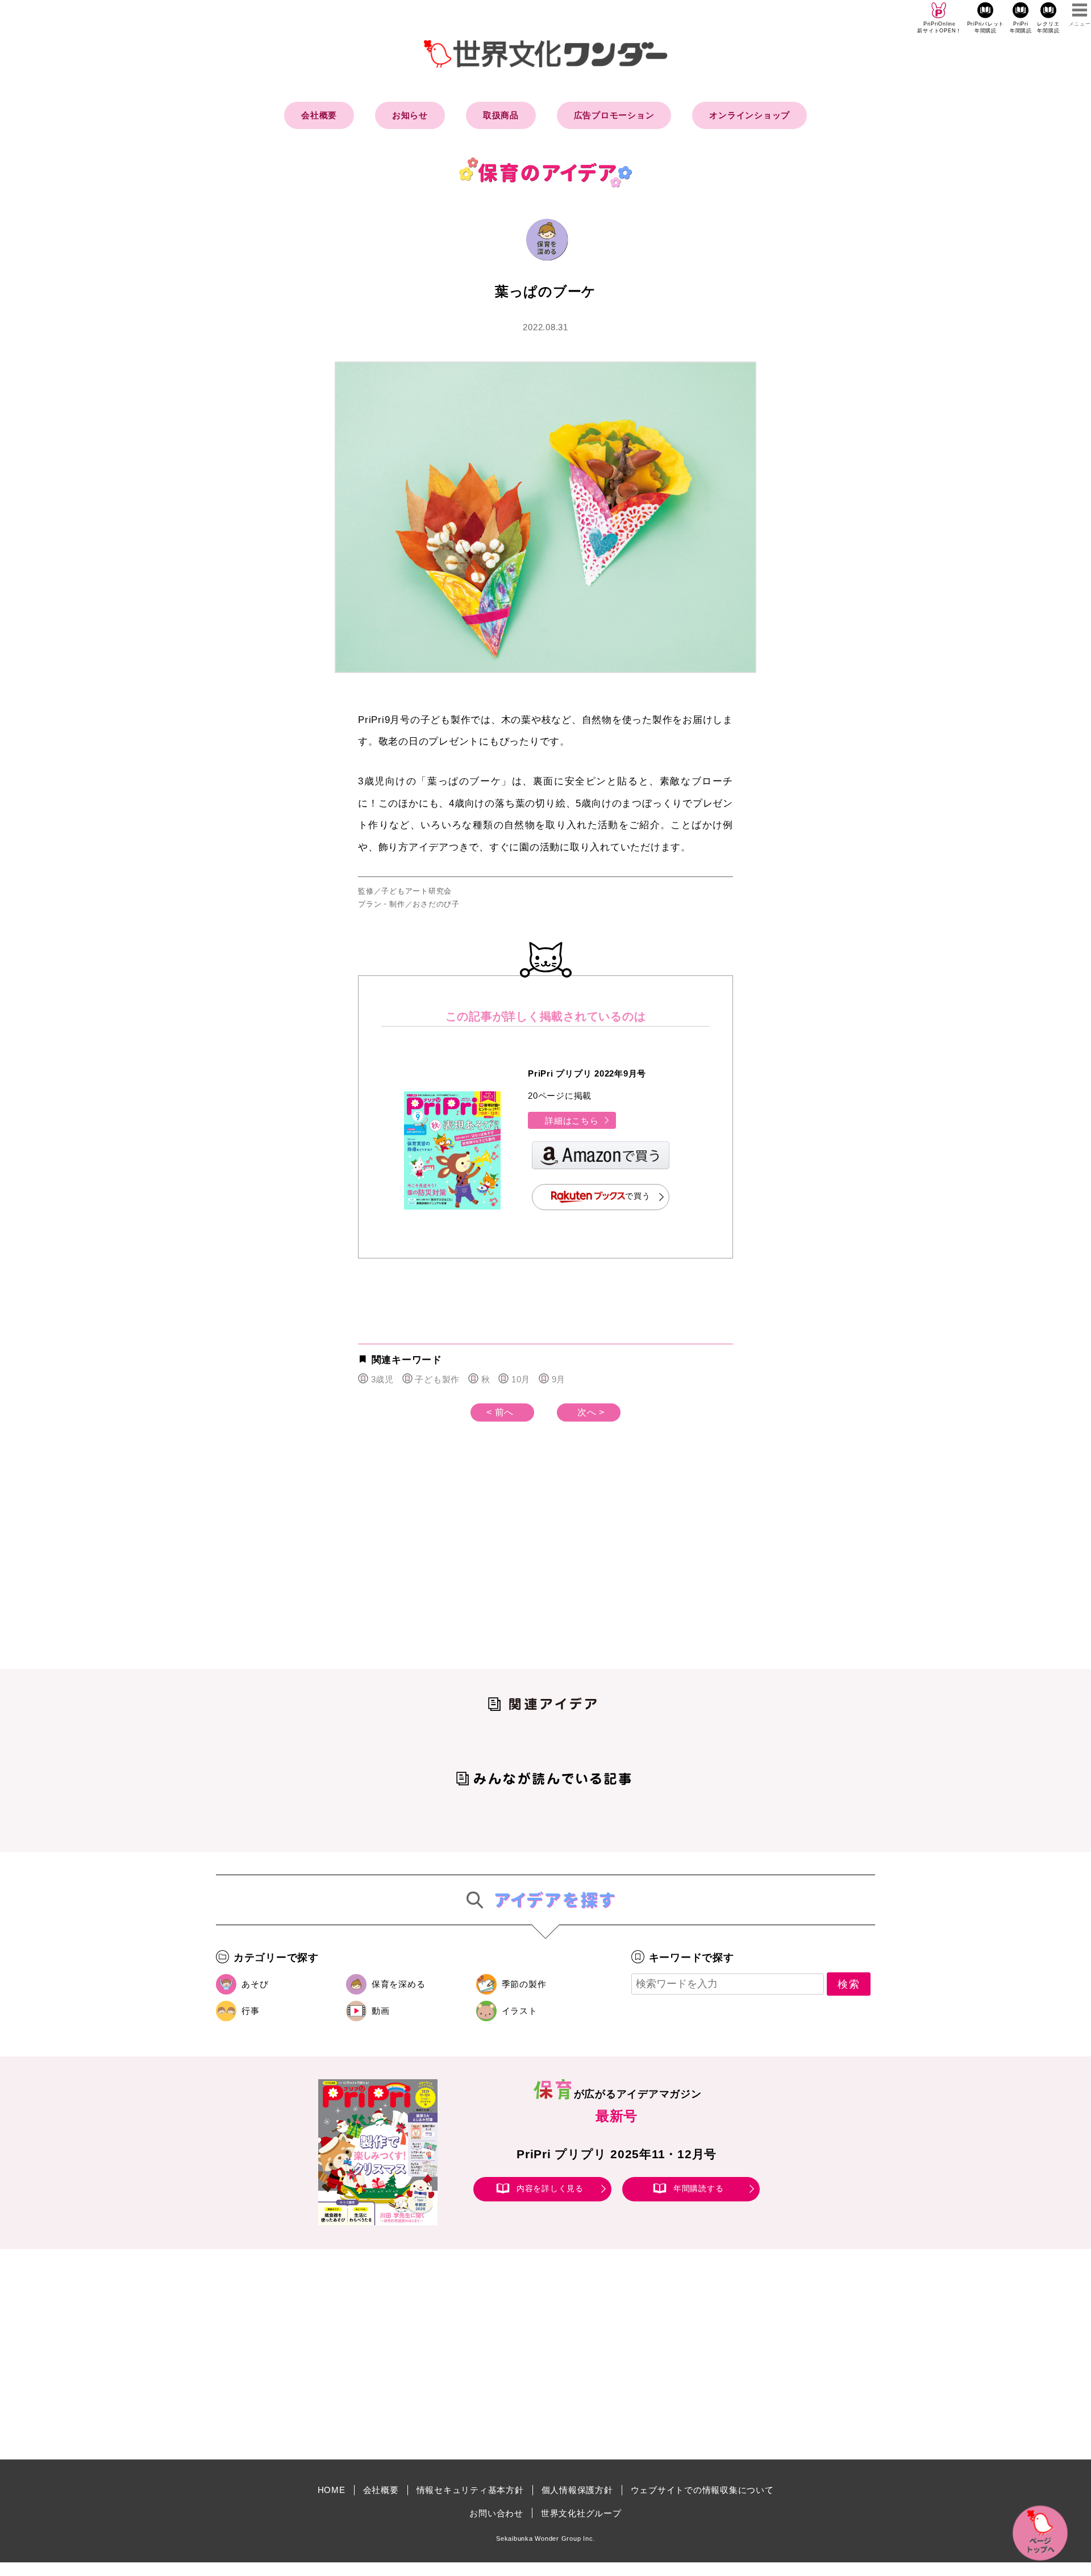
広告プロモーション (614, 115)
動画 (381, 2011)
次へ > (591, 1412)
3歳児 (382, 1379)
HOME (332, 2490)
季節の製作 (524, 1984)
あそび (255, 1984)
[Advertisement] (449, 1564)
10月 (521, 1379)
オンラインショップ (749, 115)
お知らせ (410, 115)
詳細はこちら (572, 1121)
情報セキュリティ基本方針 (470, 2490)
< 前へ (500, 1412)
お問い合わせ (496, 2513)
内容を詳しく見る (550, 2188)
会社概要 (319, 115)
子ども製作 (437, 1379)
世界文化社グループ (581, 2513)
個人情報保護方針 (577, 2490)
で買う (638, 1196)
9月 (559, 1379)
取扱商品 (501, 115)
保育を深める (399, 1984)
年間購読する (699, 2188)
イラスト (520, 2011)
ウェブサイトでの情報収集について (702, 2490)
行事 (251, 2011)
